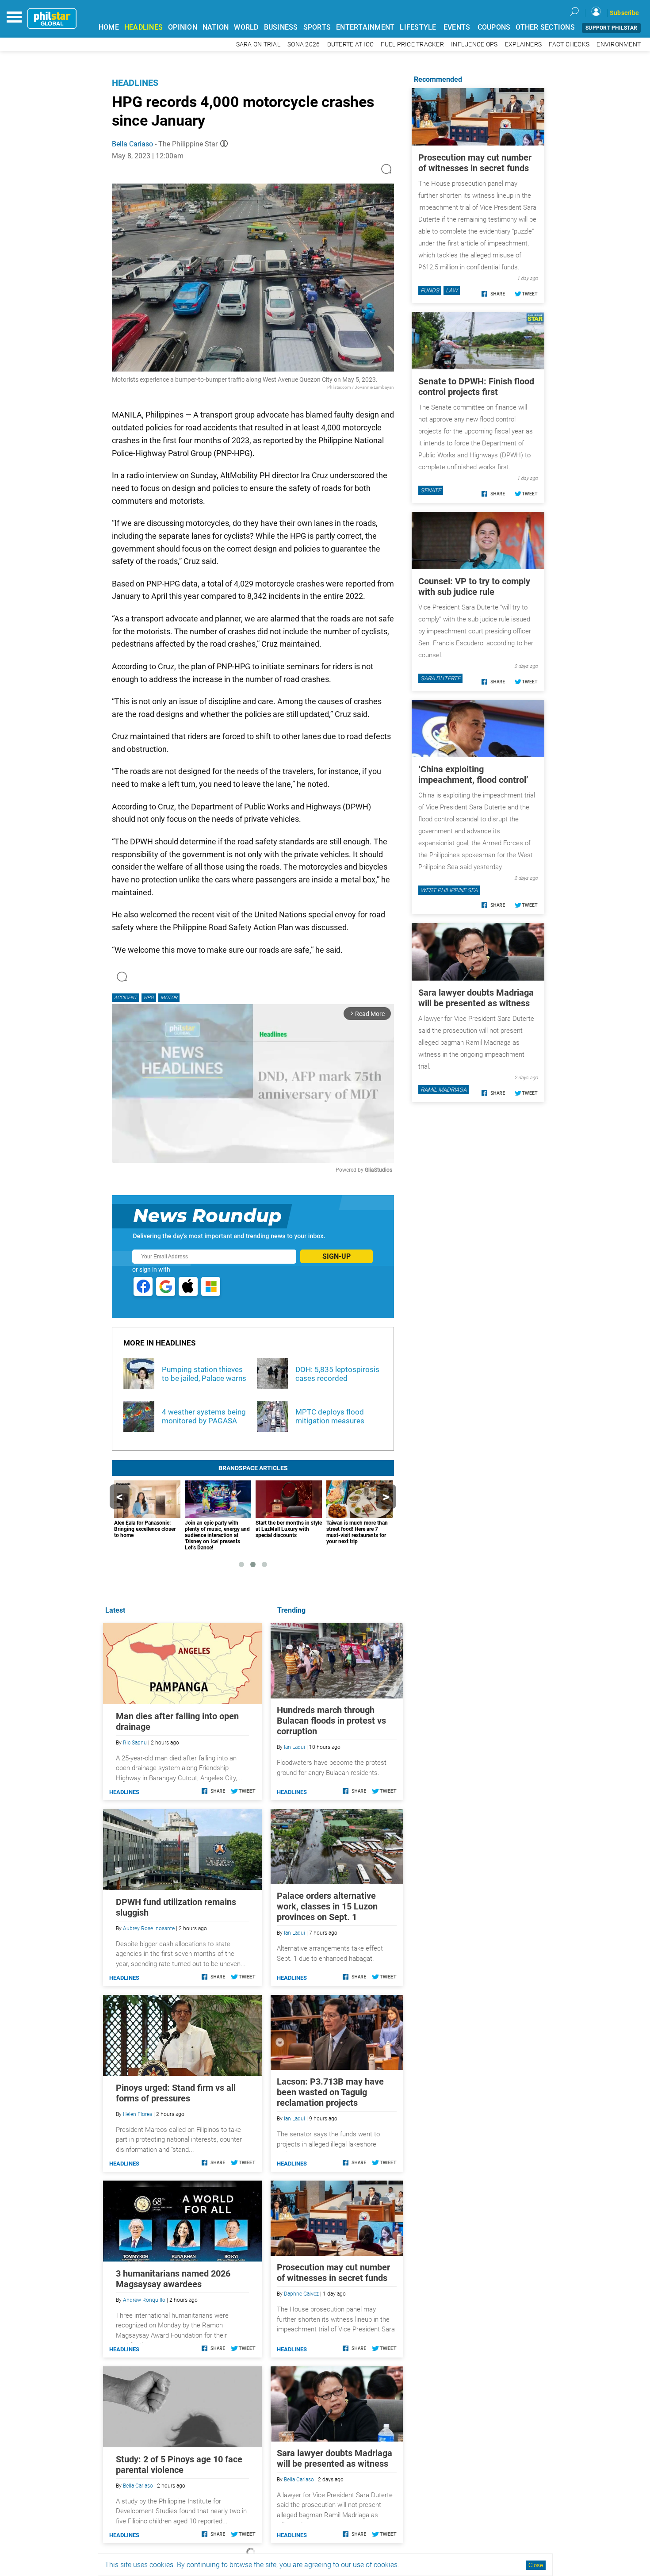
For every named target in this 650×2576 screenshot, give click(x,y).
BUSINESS (281, 27)
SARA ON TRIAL (258, 44)
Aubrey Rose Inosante (149, 1928)
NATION (216, 27)
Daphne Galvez (301, 2294)
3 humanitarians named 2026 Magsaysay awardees (173, 2279)
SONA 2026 (304, 44)
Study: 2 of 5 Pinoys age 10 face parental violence (179, 2465)
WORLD (246, 27)
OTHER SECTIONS (545, 27)
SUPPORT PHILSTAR (611, 28)
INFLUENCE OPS (474, 44)
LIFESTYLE (418, 27)
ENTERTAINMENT (365, 27)
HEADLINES (143, 27)
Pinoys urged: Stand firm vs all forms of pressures (176, 2093)
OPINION (183, 27)
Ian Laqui (294, 1747)
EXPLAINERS (524, 44)
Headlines (135, 83)
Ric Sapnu (135, 1743)
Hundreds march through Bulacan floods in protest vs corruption (331, 1721)
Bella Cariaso (132, 144)
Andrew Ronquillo (144, 2300)
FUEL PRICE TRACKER (412, 44)
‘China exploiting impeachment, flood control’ (473, 774)
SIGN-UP (336, 1256)
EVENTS (457, 27)
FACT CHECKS (569, 44)
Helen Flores (138, 2114)
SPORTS (317, 27)
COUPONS (494, 27)
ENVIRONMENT (619, 44)
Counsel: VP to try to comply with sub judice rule (474, 586)
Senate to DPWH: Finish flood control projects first (476, 387)
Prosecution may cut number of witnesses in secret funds (333, 2273)
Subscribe (624, 13)
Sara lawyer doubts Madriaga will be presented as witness (335, 2458)
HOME (109, 27)
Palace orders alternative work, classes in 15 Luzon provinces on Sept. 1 (327, 1906)
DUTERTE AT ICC (351, 44)
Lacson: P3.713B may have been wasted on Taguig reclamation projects (330, 2092)
